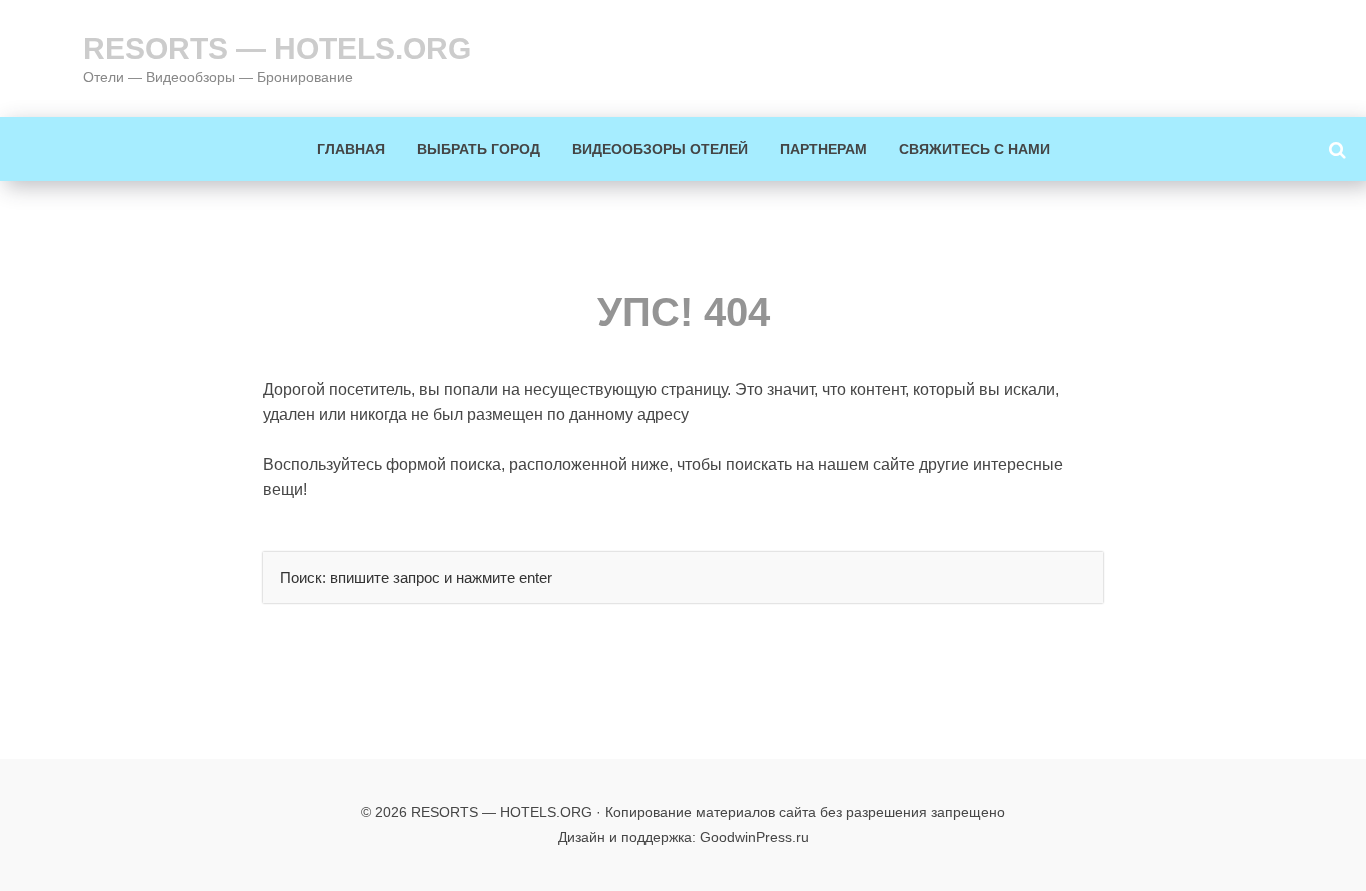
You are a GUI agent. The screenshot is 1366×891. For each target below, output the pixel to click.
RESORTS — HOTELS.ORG (277, 48)
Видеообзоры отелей (660, 149)
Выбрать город (478, 149)
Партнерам (823, 149)
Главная (351, 149)
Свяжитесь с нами (974, 149)
